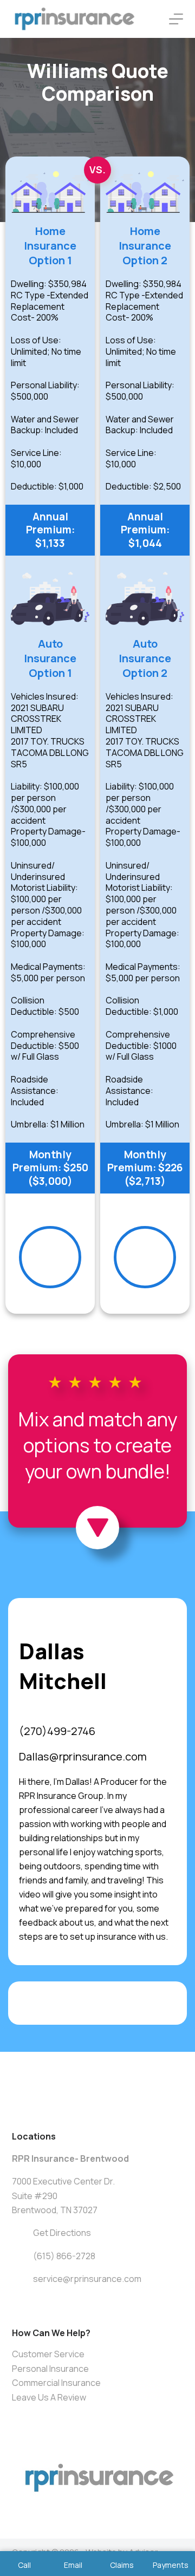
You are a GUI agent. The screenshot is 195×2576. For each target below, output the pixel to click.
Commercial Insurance (56, 2383)
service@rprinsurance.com (87, 2279)
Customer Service (48, 2354)
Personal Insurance (50, 2369)
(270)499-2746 (57, 1731)
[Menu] (176, 19)
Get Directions (62, 2233)
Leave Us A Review (49, 2397)
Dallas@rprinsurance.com (83, 1756)
